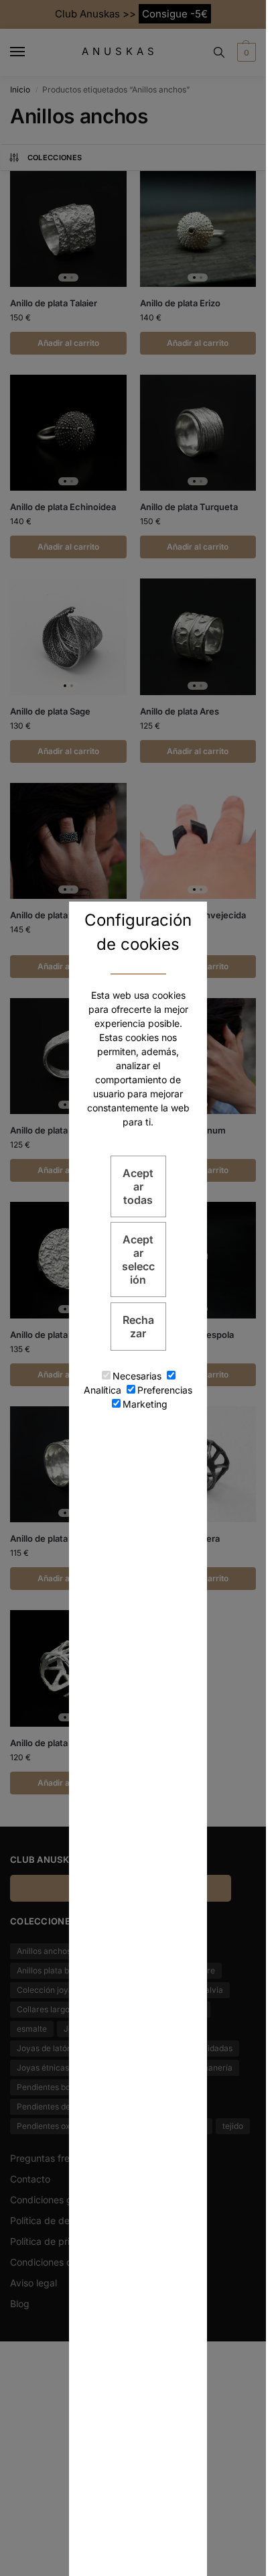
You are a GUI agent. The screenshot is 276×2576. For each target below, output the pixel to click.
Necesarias (137, 1376)
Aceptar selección (138, 1260)
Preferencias (165, 1390)
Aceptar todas (138, 1186)
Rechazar (138, 1327)
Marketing (145, 1404)
